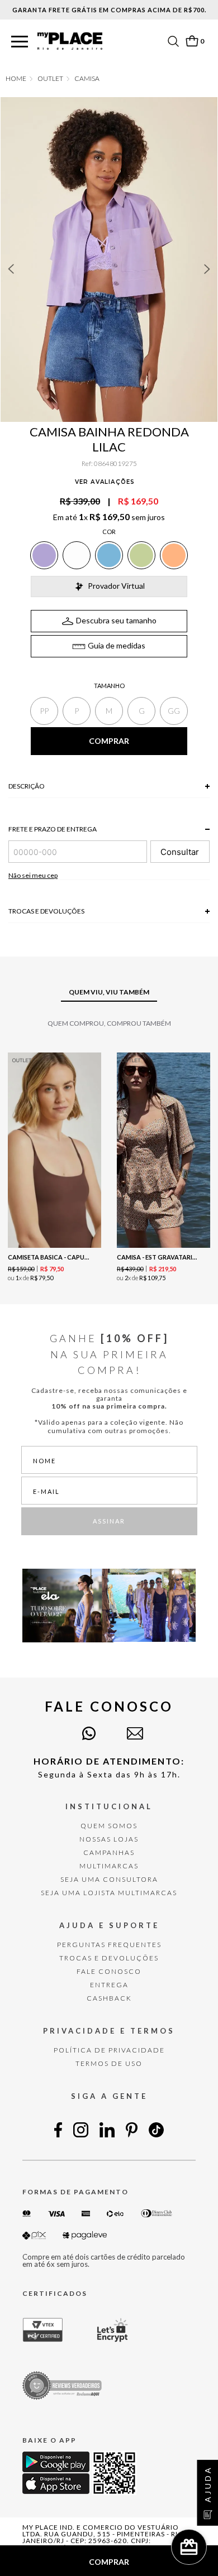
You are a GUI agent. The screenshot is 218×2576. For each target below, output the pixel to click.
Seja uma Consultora (109, 1879)
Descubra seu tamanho (116, 620)
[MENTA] (141, 555)
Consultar (180, 852)
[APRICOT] (174, 555)
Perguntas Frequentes (109, 1945)
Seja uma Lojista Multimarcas (109, 1893)
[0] (192, 41)
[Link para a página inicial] (16, 79)
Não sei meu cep (33, 875)
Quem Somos (109, 1826)
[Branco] (77, 555)
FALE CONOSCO (109, 1971)
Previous (11, 269)
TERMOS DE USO (109, 2063)
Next (207, 269)
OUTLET (50, 79)
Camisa (87, 79)
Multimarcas (109, 1866)
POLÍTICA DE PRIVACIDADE (109, 2050)
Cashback (109, 1998)
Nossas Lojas (109, 1839)
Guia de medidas (117, 645)
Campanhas (109, 1852)
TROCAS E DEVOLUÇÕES (109, 1958)
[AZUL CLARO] (109, 555)
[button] (20, 42)
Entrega (109, 1985)
